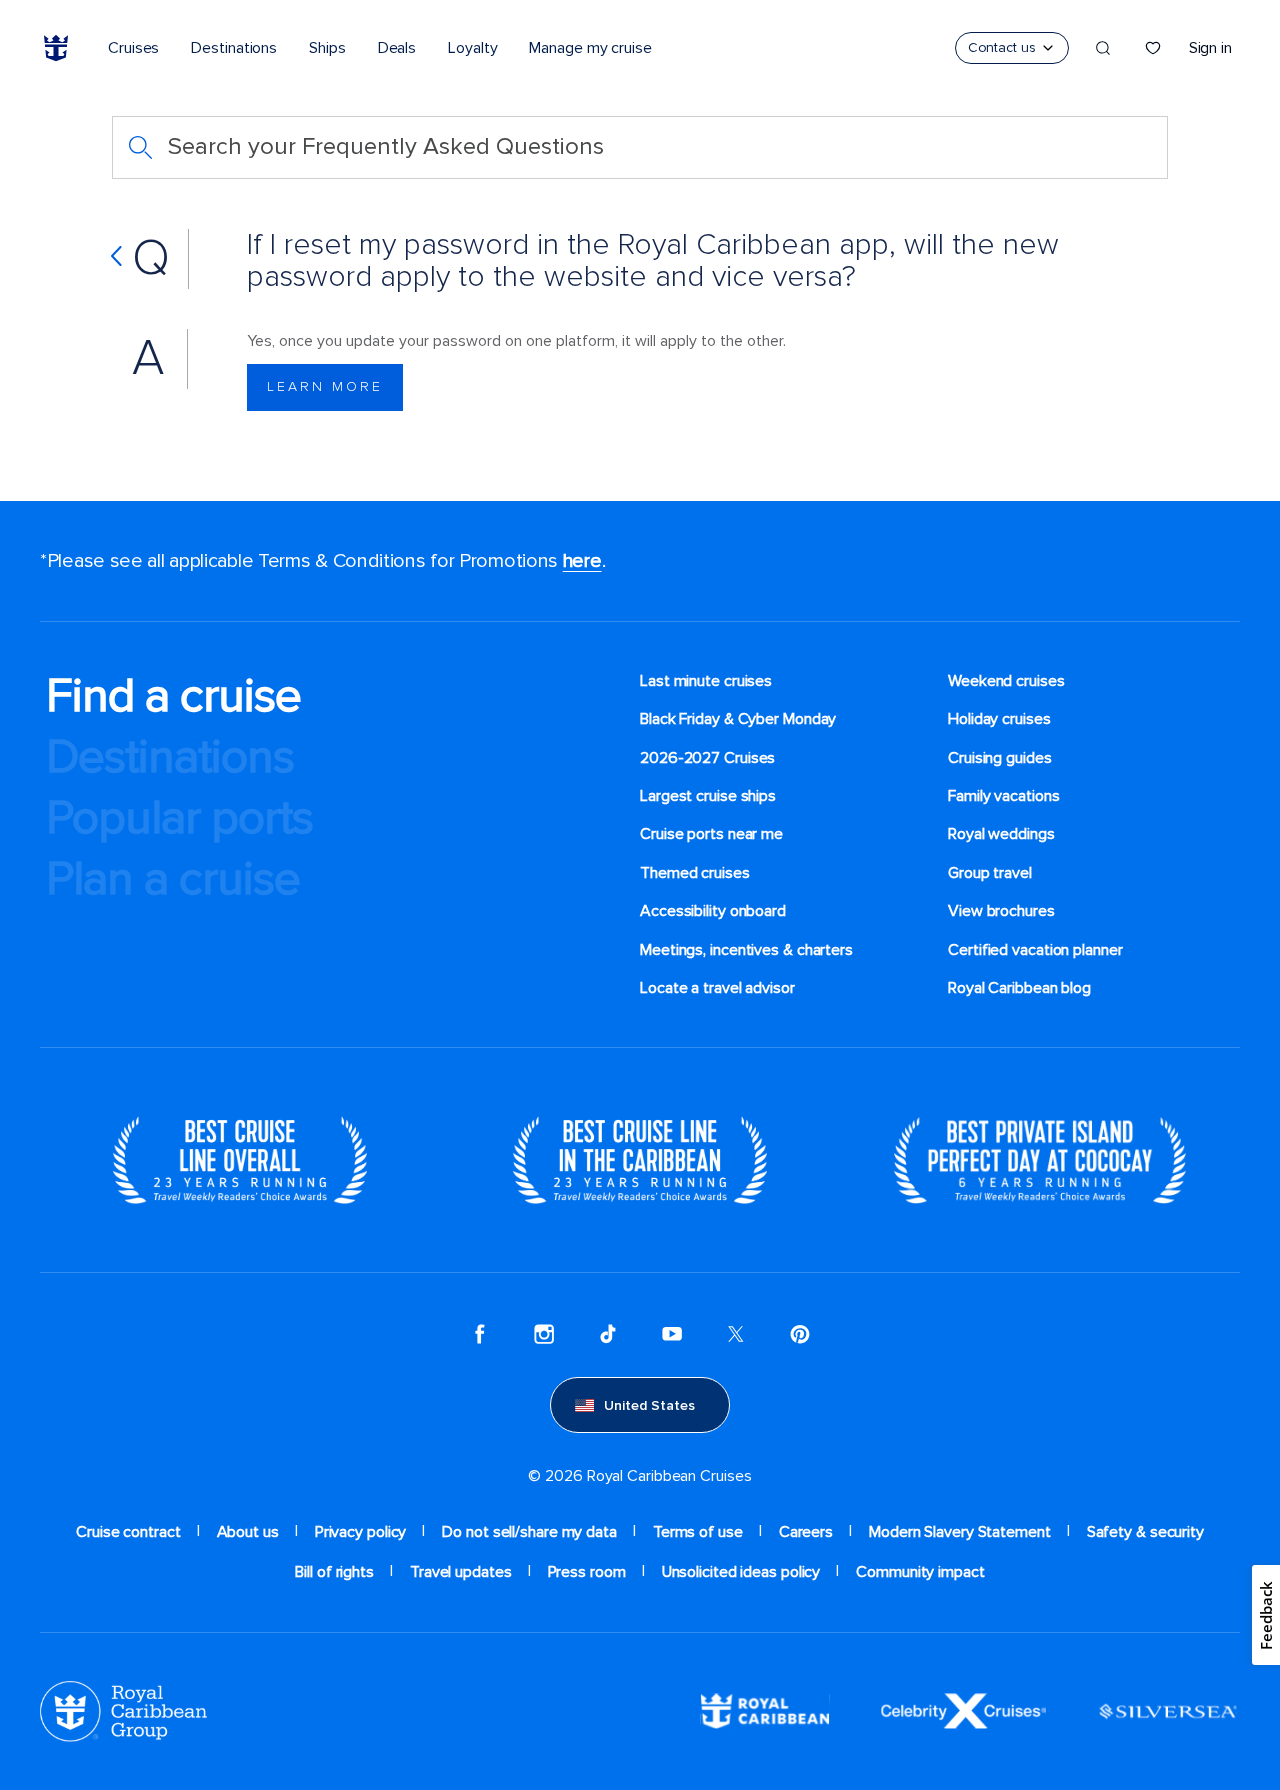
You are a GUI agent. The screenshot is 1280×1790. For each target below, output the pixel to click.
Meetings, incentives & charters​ (746, 950)
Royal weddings (1001, 834)
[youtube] (672, 1333)
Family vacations (1003, 796)
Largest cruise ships (708, 796)
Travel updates (461, 1572)
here (582, 561)
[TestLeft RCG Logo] (123, 1710)
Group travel (990, 873)
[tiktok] (608, 1333)
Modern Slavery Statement (960, 1532)
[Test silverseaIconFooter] (1168, 1710)
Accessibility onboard (713, 911)
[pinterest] (800, 1333)
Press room (587, 1572)
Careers (806, 1532)
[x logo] (736, 1333)
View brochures (1001, 911)
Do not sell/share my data (529, 1532)
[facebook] (480, 1333)
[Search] (1103, 48)
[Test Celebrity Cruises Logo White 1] (963, 1710)
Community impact (920, 1572)
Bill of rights (334, 1572)
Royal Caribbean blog (1019, 988)
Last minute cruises (706, 681)
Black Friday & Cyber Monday (738, 719)
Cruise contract (128, 1532)
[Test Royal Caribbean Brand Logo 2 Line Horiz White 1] (765, 1710)
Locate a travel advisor (717, 988)
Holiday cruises (999, 719)
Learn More (325, 386)
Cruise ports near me (711, 834)
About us (248, 1532)
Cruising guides (1000, 758)
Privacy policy (361, 1532)
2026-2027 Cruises (707, 758)
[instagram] (544, 1333)
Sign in (1210, 48)
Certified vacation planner (1035, 950)
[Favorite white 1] (1153, 48)
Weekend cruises (1006, 681)
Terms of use (698, 1532)
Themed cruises (695, 873)
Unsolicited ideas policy (741, 1572)
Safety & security (1145, 1532)
